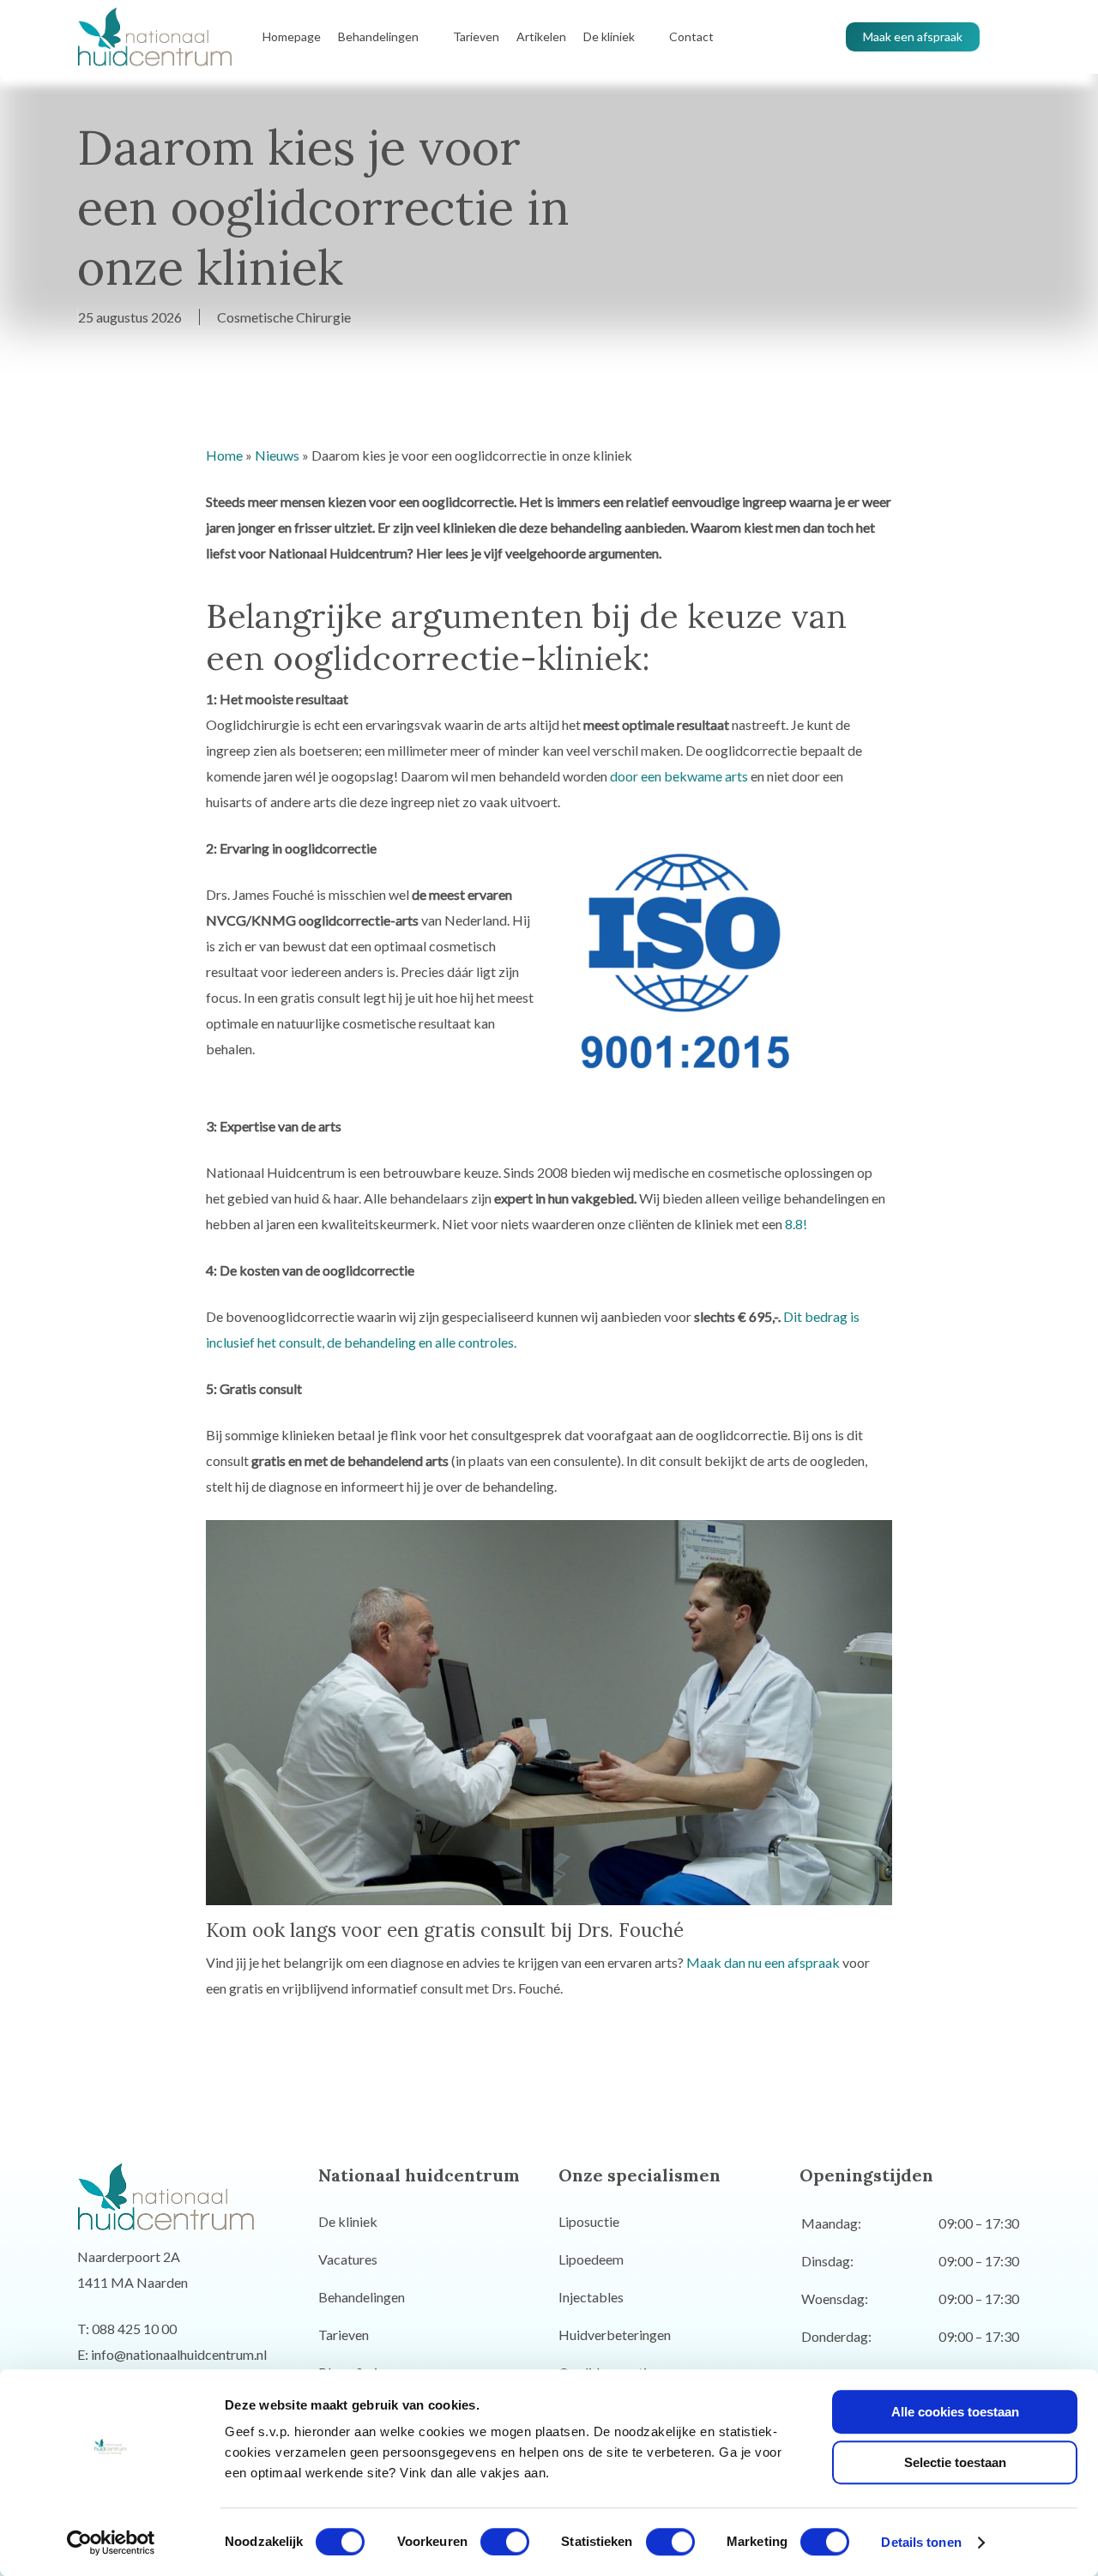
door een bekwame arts (679, 776)
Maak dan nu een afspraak (763, 1962)
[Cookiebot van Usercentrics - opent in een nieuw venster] (111, 2543)
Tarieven (344, 2335)
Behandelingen (362, 2297)
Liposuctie (589, 2221)
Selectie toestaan (955, 2462)
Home (224, 455)
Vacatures (348, 2259)
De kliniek (348, 2221)
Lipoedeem (591, 2259)
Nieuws (277, 455)
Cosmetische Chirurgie (284, 317)
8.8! (796, 1224)
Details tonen (921, 2542)
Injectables (591, 2297)
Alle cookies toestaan (955, 2412)
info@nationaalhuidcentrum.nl (179, 2354)
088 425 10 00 (134, 2329)
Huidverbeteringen (615, 2335)
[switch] (505, 2542)
